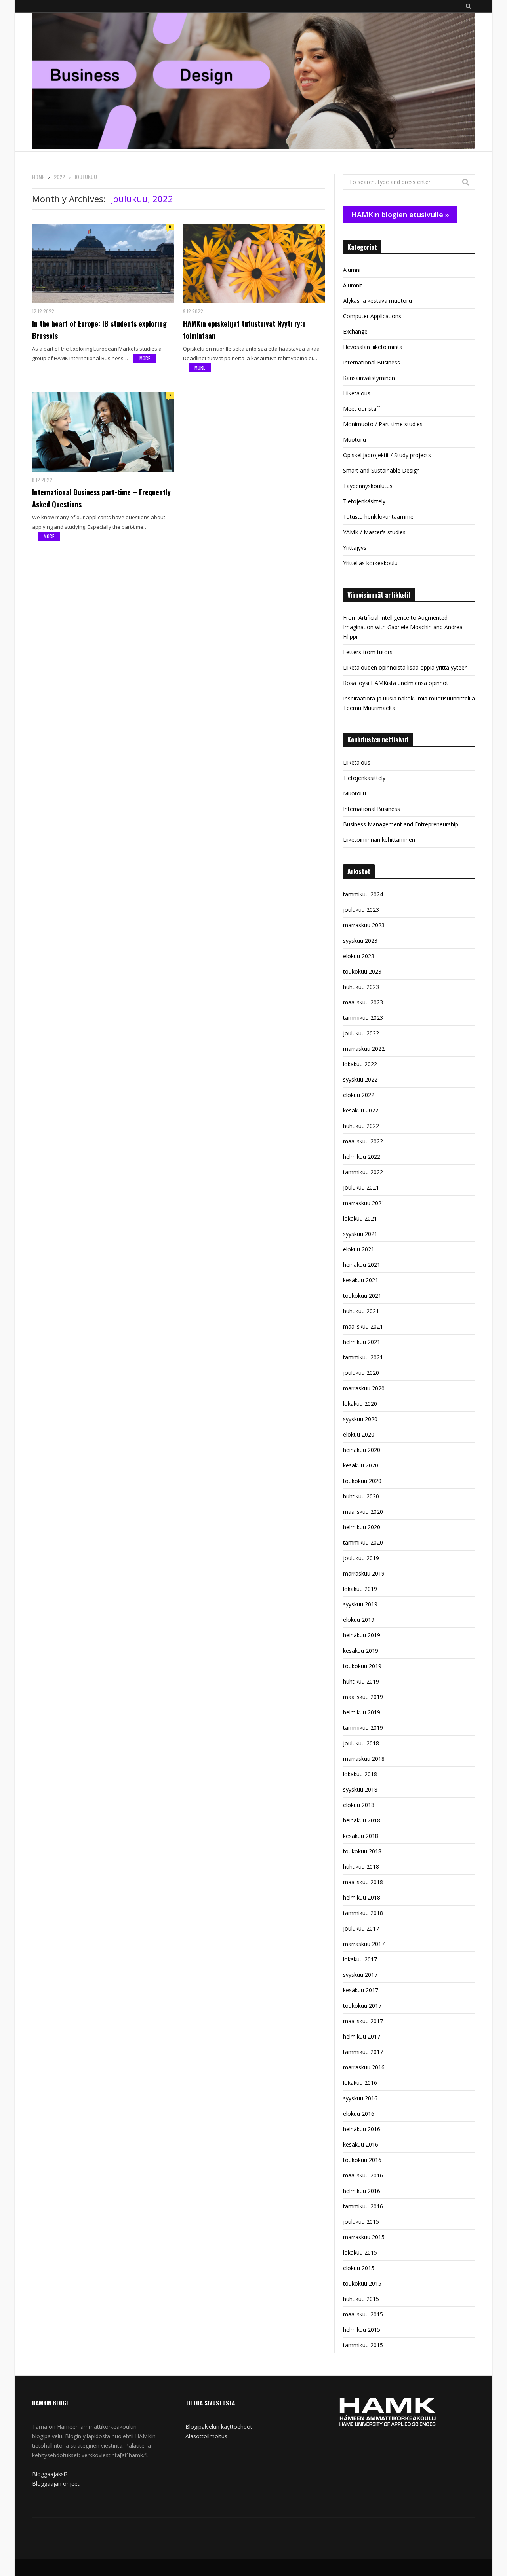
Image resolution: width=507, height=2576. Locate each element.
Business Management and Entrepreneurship (401, 824)
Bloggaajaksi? (50, 2474)
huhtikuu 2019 (361, 1681)
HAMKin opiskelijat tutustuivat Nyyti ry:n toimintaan (244, 329)
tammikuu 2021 (363, 1357)
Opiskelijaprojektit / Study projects (387, 455)
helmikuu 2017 (362, 2036)
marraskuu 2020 (364, 1388)
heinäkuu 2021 (362, 1265)
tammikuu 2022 (363, 1172)
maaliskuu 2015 (363, 2314)
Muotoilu (355, 439)
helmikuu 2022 (362, 1157)
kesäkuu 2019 (361, 1651)
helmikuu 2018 (362, 1897)
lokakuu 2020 (360, 1404)
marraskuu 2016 (364, 2067)
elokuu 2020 (359, 1434)
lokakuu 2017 (360, 1959)
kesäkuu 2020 (361, 1465)
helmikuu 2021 (362, 1342)
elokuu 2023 (359, 956)
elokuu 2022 (359, 1095)
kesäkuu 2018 (361, 1836)
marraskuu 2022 (364, 1049)
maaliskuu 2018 (363, 1882)
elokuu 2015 (359, 2268)
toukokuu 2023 (362, 971)
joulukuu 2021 (361, 1187)
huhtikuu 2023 (361, 987)
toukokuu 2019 (362, 1666)
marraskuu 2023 (364, 925)
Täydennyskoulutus (368, 486)
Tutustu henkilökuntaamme (378, 517)
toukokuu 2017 (362, 2006)
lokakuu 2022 (360, 1064)
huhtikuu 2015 (361, 2299)
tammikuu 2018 (363, 1913)
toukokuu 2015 (362, 2283)
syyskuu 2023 (360, 941)
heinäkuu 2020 (362, 1450)
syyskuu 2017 (360, 1975)
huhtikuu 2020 (361, 1496)
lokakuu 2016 (360, 2083)
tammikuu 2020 (363, 1542)
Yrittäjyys (355, 548)
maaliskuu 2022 (363, 1141)
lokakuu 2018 (360, 1774)
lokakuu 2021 (360, 1218)
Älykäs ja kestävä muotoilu (377, 301)
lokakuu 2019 (360, 1589)
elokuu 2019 (359, 1620)
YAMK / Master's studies (374, 532)
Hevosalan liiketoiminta (373, 347)
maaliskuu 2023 (363, 1002)
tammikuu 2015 (363, 2345)
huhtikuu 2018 (361, 1867)
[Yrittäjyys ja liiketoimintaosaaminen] (253, 82)
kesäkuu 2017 (361, 1990)
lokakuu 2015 (360, 2252)
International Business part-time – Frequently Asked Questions (101, 498)
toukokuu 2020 (362, 1481)
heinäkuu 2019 (362, 1635)
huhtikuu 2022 (361, 1126)
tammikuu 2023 (363, 1018)
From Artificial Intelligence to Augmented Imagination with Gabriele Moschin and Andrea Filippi (403, 627)
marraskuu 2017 (364, 1944)
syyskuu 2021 (360, 1234)
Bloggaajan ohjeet (56, 2484)
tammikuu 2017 (363, 2052)
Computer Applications (372, 316)
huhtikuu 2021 (361, 1311)
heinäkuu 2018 (362, 1820)
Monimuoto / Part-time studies (383, 424)
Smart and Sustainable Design (381, 470)
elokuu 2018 (359, 1805)
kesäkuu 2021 (361, 1280)
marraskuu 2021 (364, 1203)
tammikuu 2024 (363, 894)
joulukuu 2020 (361, 1373)
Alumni (352, 270)
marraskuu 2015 (364, 2237)
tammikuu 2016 (363, 2206)
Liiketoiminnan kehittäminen (379, 840)
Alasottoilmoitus (206, 2436)
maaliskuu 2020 (363, 1512)
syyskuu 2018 (360, 1789)
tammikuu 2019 (363, 1728)
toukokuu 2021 (362, 1296)
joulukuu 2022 (361, 1033)
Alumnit (353, 285)
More (145, 358)
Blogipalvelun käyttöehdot (219, 2427)
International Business (372, 362)
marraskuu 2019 (364, 1573)
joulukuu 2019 (361, 1558)
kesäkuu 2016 (361, 2144)
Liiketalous (357, 393)
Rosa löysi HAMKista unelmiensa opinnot (396, 683)
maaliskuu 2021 (363, 1326)
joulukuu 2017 (361, 1928)
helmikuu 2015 (362, 2330)
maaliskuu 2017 (363, 2021)
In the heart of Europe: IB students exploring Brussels (99, 329)
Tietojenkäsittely (364, 501)
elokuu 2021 (359, 1249)
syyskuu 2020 (360, 1419)
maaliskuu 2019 (363, 1697)
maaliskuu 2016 (363, 2175)
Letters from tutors (368, 652)
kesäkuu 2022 (361, 1110)
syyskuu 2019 (360, 1604)
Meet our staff (361, 409)
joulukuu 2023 (361, 910)
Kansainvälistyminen (369, 378)
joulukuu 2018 (361, 1743)
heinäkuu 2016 (362, 2129)
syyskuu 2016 (360, 2098)
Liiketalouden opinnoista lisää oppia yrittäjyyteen (405, 667)
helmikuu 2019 (362, 1712)
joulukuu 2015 (361, 2222)
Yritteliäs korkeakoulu (370, 563)
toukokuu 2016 (362, 2160)
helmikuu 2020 (362, 1527)
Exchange (355, 331)
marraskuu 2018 (364, 1759)
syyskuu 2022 (360, 1079)
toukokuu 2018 (362, 1851)
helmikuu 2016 (362, 2191)
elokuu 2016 (359, 2114)
